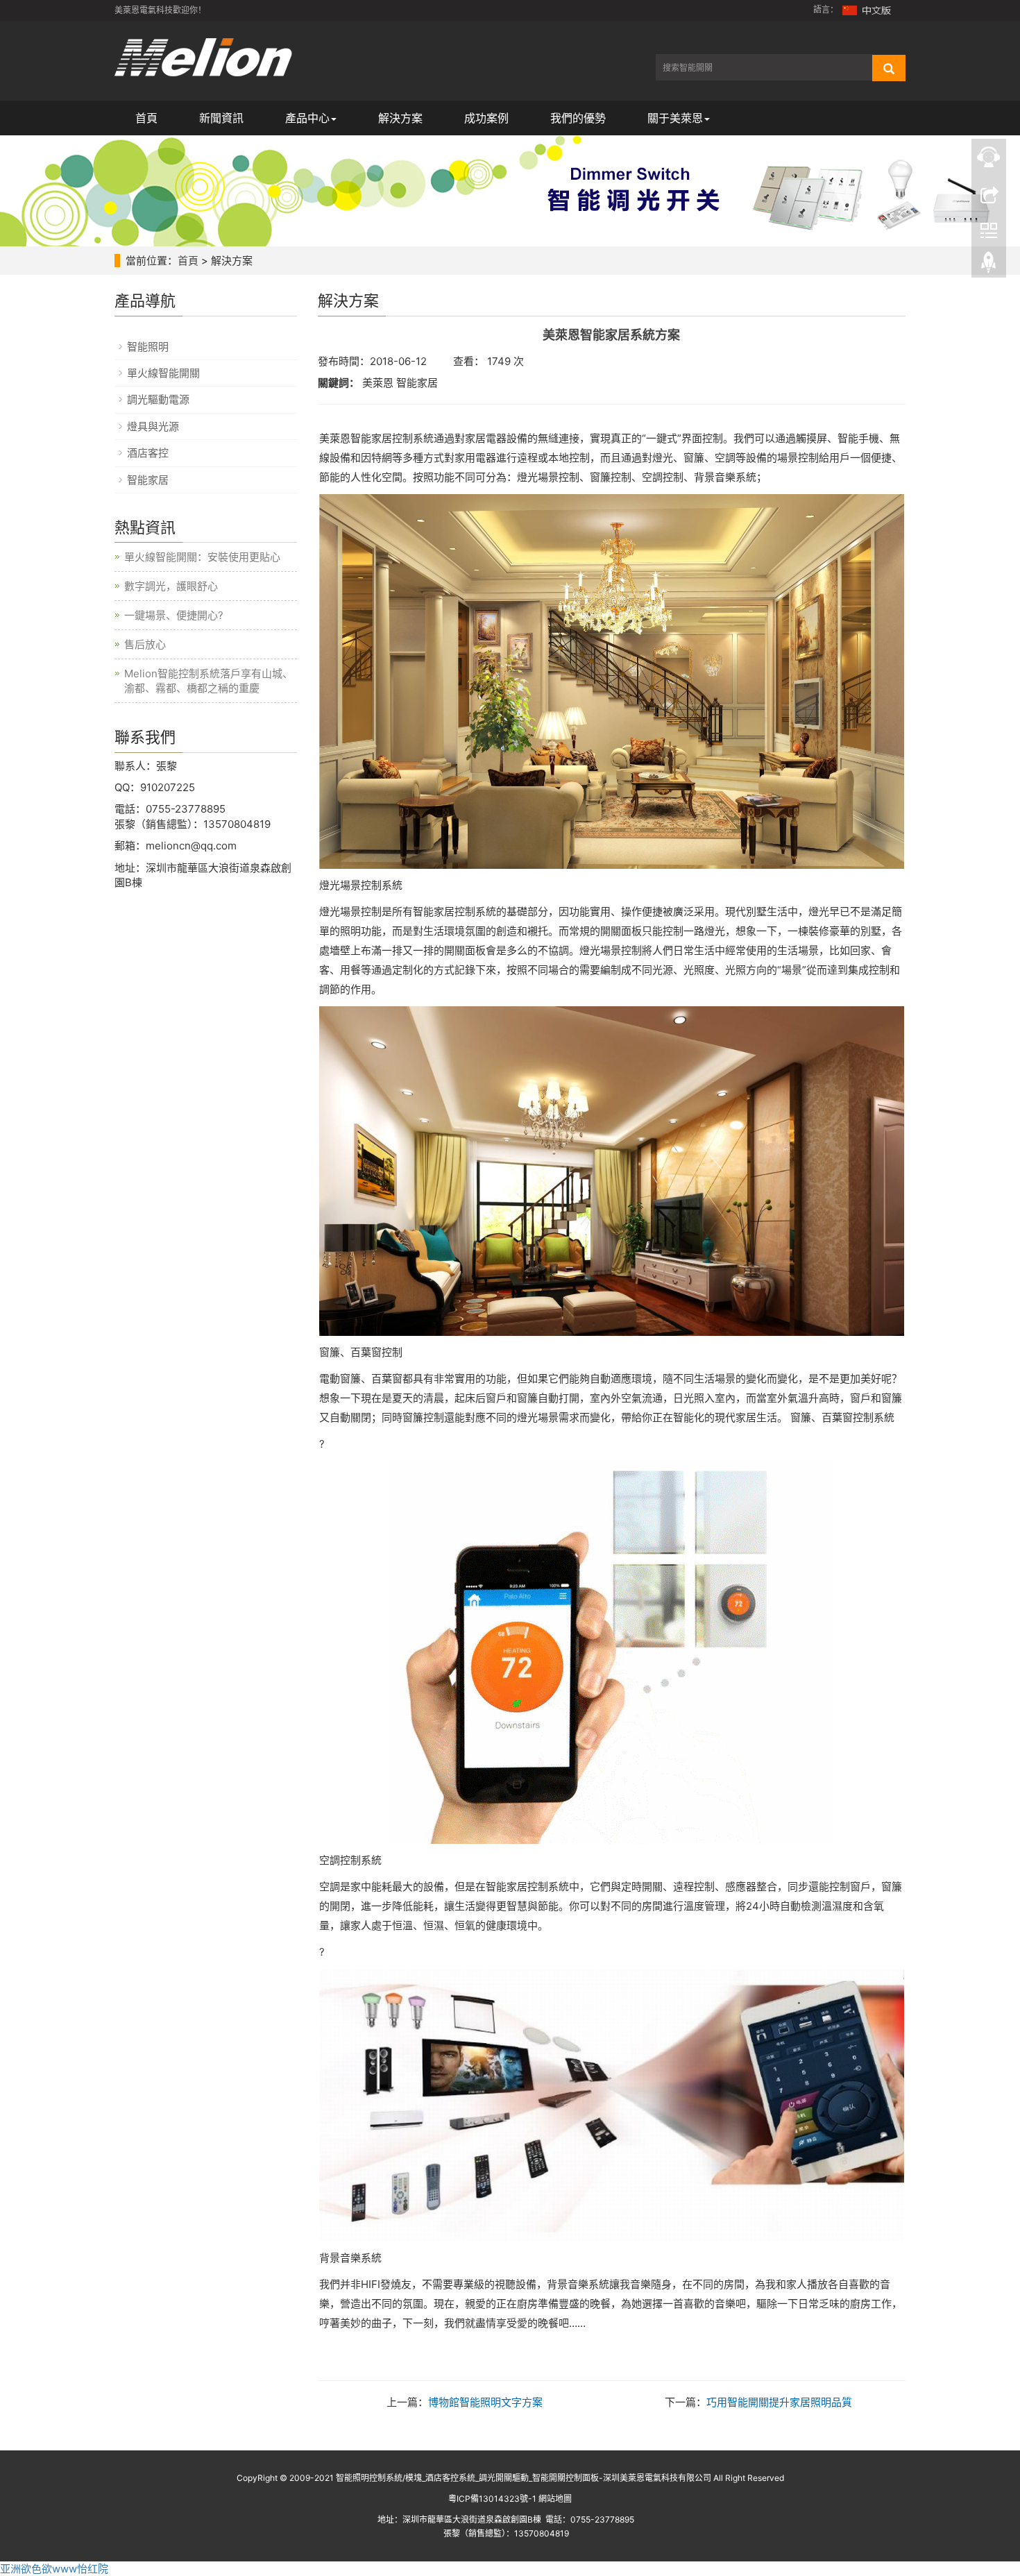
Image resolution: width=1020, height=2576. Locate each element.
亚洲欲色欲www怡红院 (54, 2569)
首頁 (146, 118)
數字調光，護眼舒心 (171, 586)
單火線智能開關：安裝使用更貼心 (202, 557)
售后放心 (145, 644)
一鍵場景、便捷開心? (174, 615)
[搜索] (889, 68)
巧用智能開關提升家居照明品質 (779, 2402)
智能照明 (148, 347)
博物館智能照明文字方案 (485, 2402)
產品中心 (307, 118)
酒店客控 (148, 453)
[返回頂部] (989, 266)
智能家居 (148, 480)
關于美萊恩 (675, 118)
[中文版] (867, 9)
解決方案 (400, 118)
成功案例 (486, 118)
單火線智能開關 (163, 373)
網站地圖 (555, 2499)
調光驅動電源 (158, 399)
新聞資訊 (221, 118)
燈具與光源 (153, 426)
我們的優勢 (578, 118)
